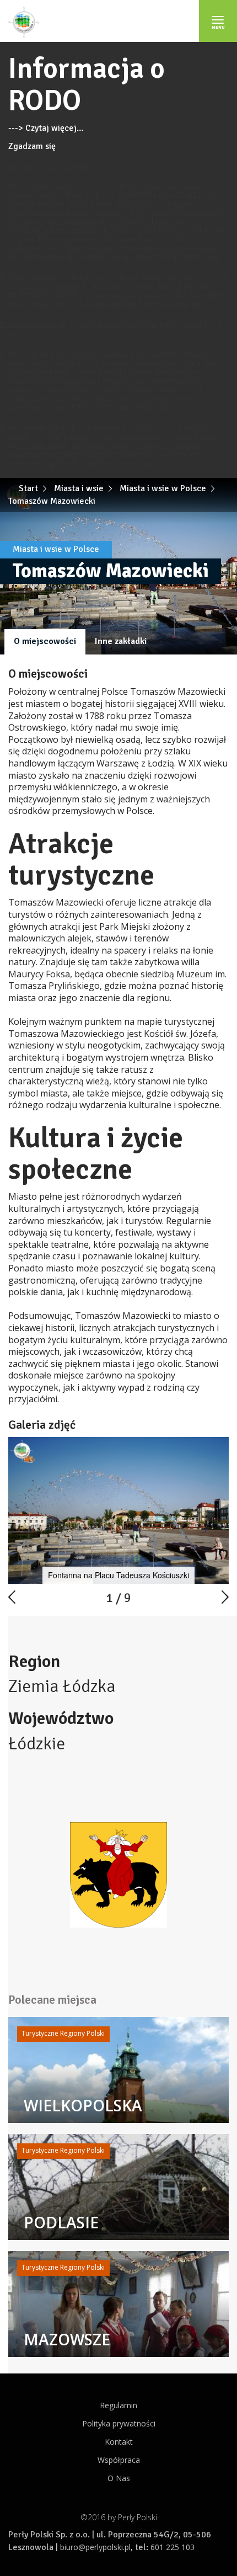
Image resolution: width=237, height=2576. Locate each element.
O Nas (119, 2478)
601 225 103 (173, 2547)
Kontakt (119, 2442)
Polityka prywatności (119, 2423)
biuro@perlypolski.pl (95, 2547)
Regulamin (118, 2405)
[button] (219, 1446)
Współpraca (119, 2460)
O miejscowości (45, 641)
